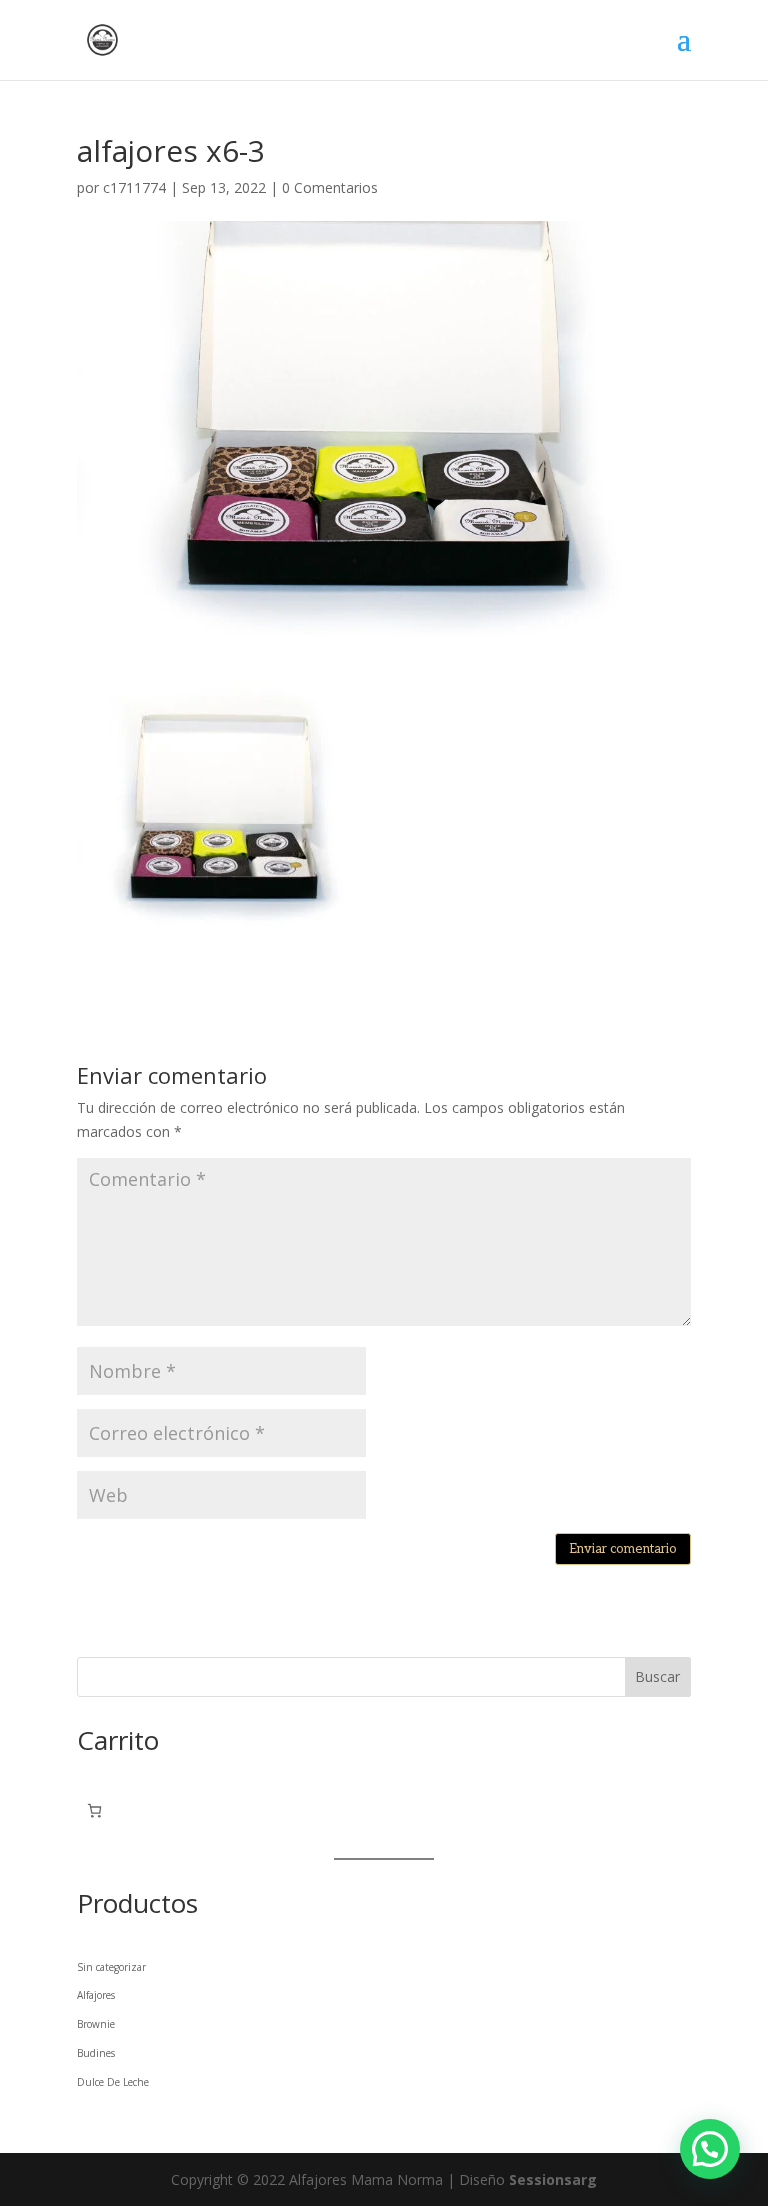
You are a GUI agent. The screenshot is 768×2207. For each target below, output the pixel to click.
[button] (710, 2149)
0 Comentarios (330, 187)
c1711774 (134, 187)
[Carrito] (94, 1810)
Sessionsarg (553, 2179)
